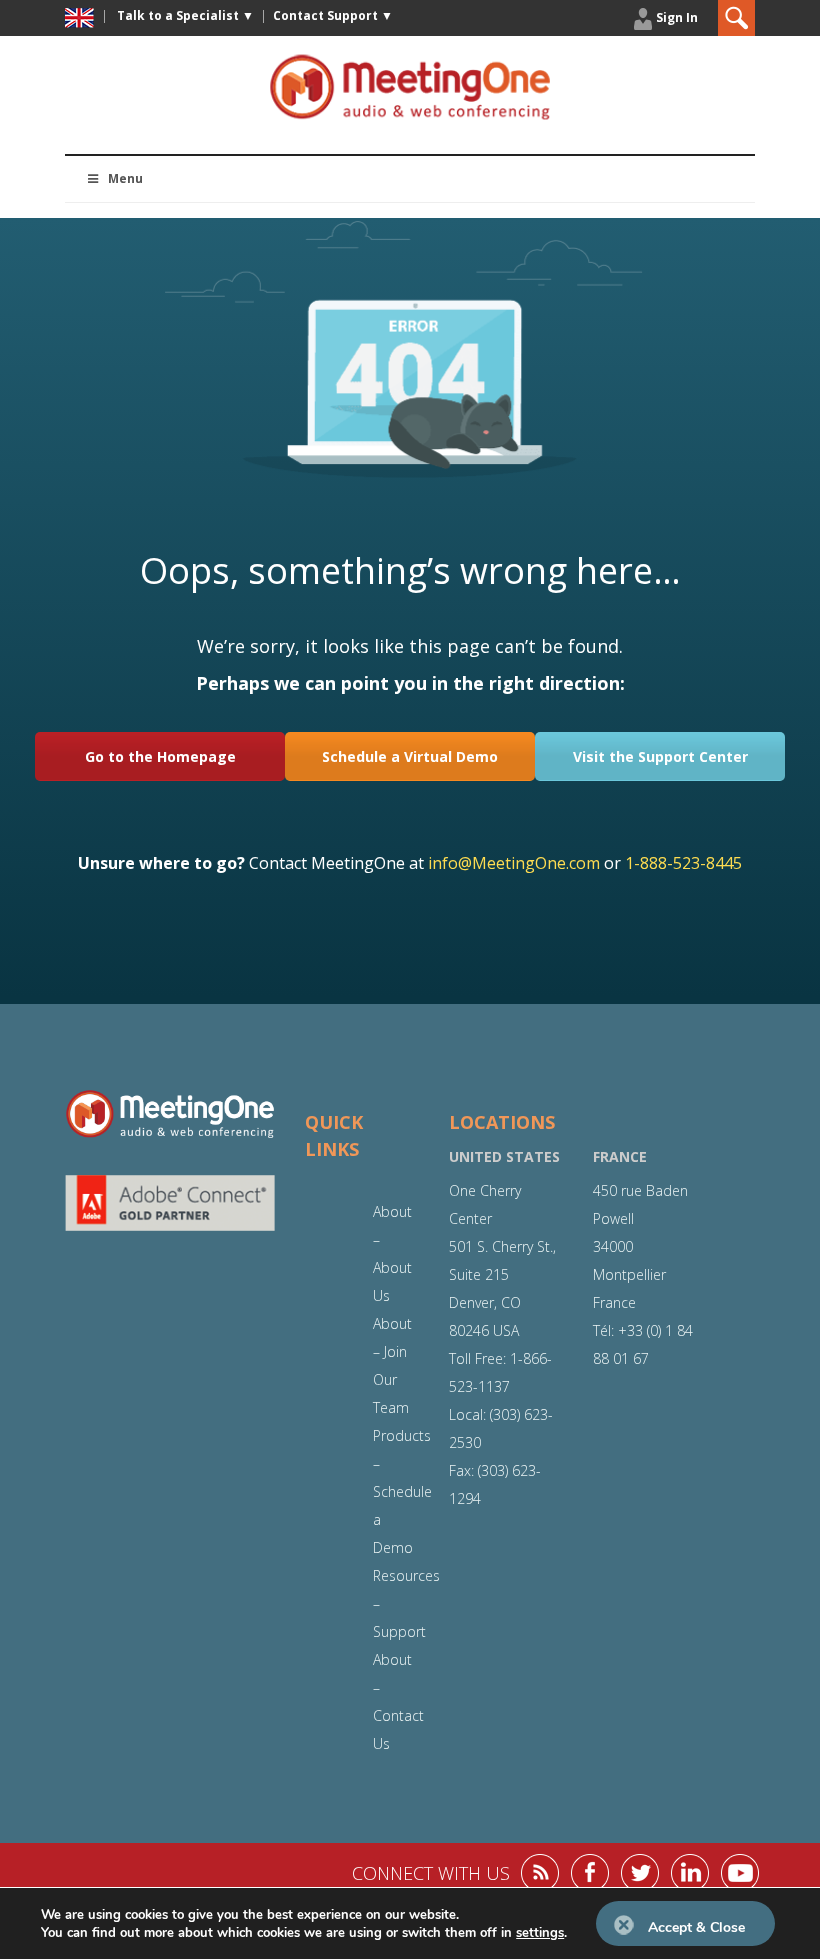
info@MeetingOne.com (514, 863)
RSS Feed (540, 1873)
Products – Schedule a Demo (402, 1491)
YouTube (740, 1873)
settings (540, 1933)
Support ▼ (333, 15)
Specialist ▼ (185, 15)
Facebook (590, 1873)
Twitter (640, 1873)
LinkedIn (690, 1873)
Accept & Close (696, 1927)
